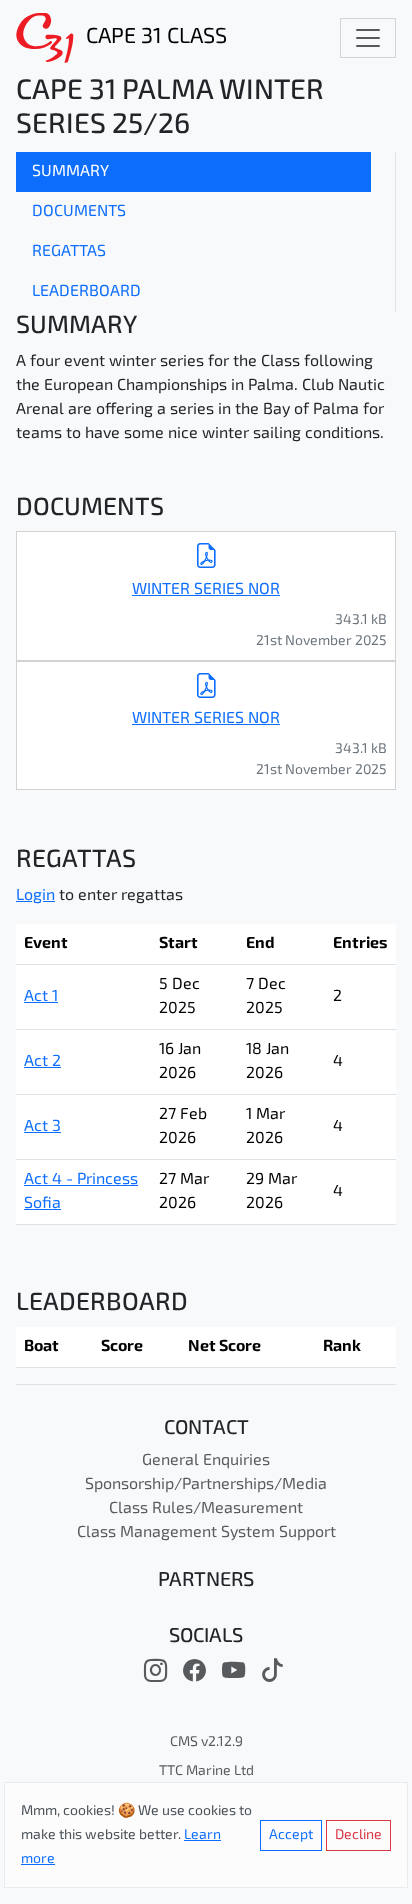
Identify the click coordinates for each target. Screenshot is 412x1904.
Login (35, 896)
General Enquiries (206, 1461)
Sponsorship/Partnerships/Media (206, 1485)
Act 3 (42, 1127)
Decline (358, 1835)
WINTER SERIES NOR (206, 590)
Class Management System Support (206, 1533)
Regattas (69, 252)
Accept (291, 1835)
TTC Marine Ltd (206, 1771)
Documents (79, 212)
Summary (70, 172)
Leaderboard (86, 292)
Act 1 (41, 997)
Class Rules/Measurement (206, 1509)
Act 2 (42, 1062)
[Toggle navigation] (368, 38)
